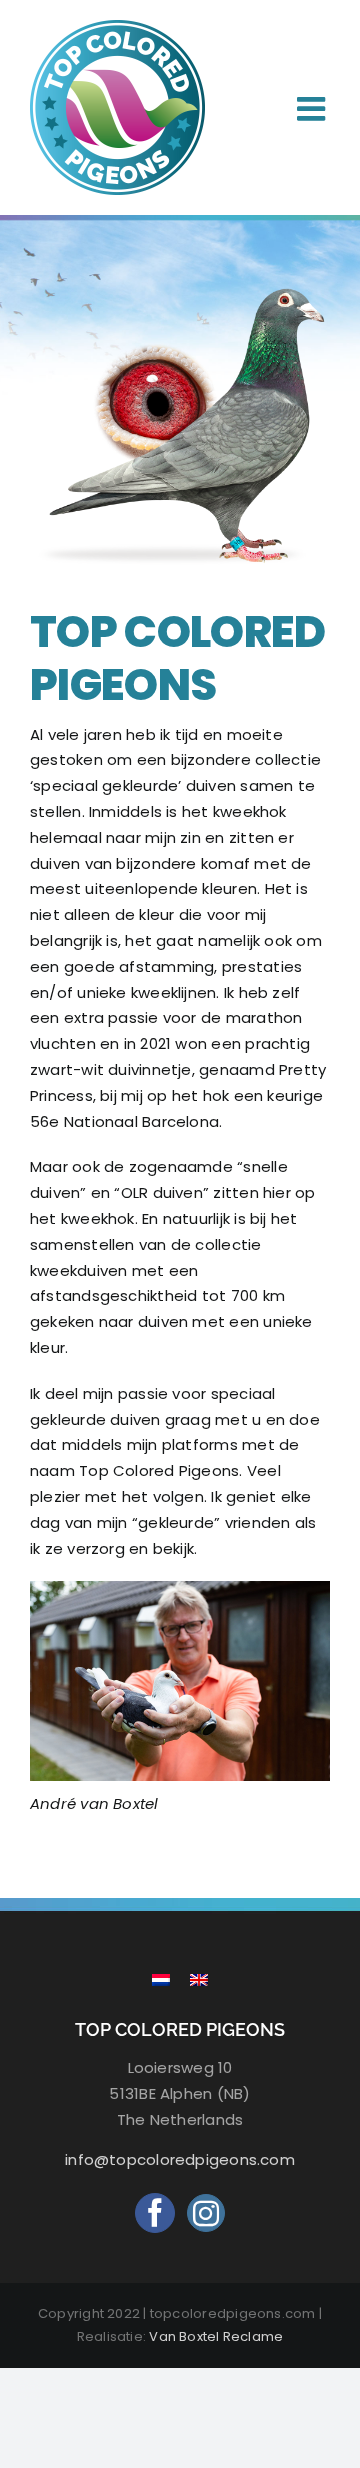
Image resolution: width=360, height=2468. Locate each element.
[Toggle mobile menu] (313, 108)
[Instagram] (206, 2213)
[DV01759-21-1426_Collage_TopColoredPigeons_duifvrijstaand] (180, 283)
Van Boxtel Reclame (216, 2336)
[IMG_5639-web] (180, 1588)
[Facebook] (155, 2213)
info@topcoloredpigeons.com (180, 2159)
